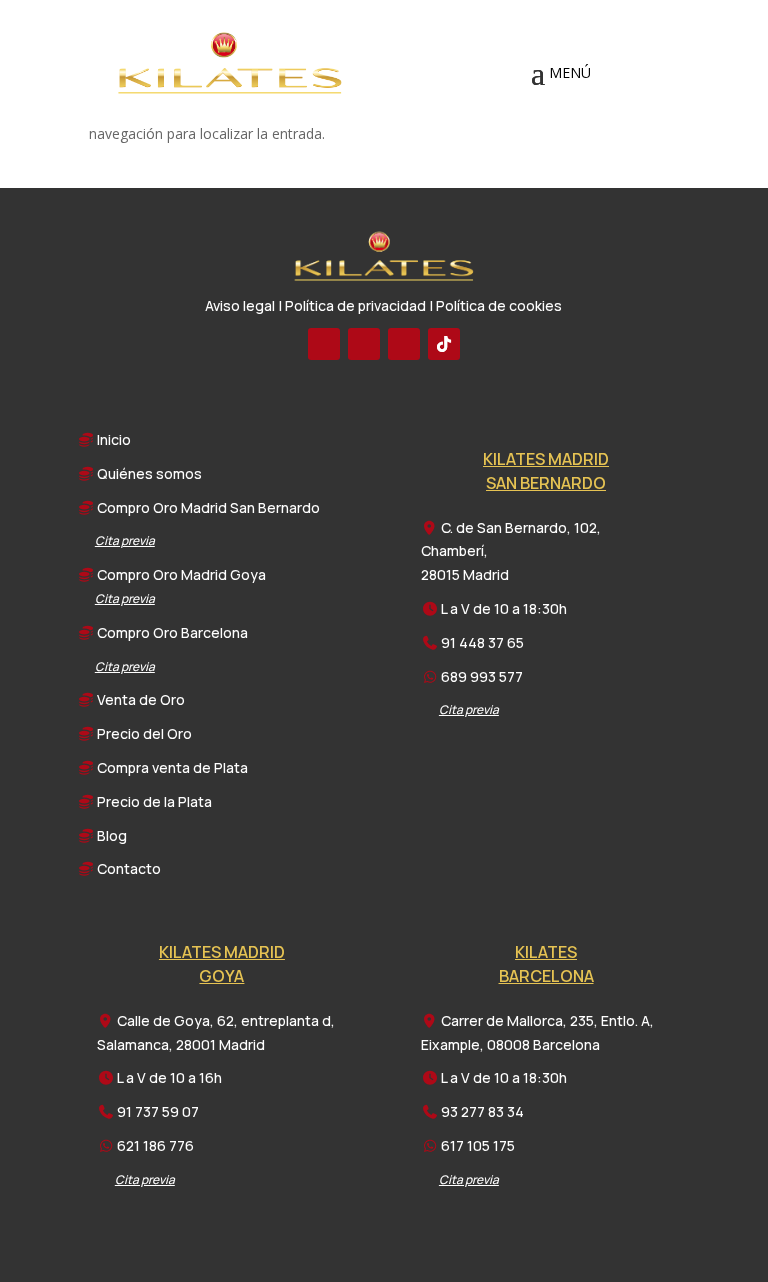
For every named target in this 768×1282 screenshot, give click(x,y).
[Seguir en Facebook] (324, 344)
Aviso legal (240, 305)
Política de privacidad (355, 305)
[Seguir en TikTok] (444, 344)
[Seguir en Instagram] (404, 344)
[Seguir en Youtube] (364, 344)
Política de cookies (499, 305)
